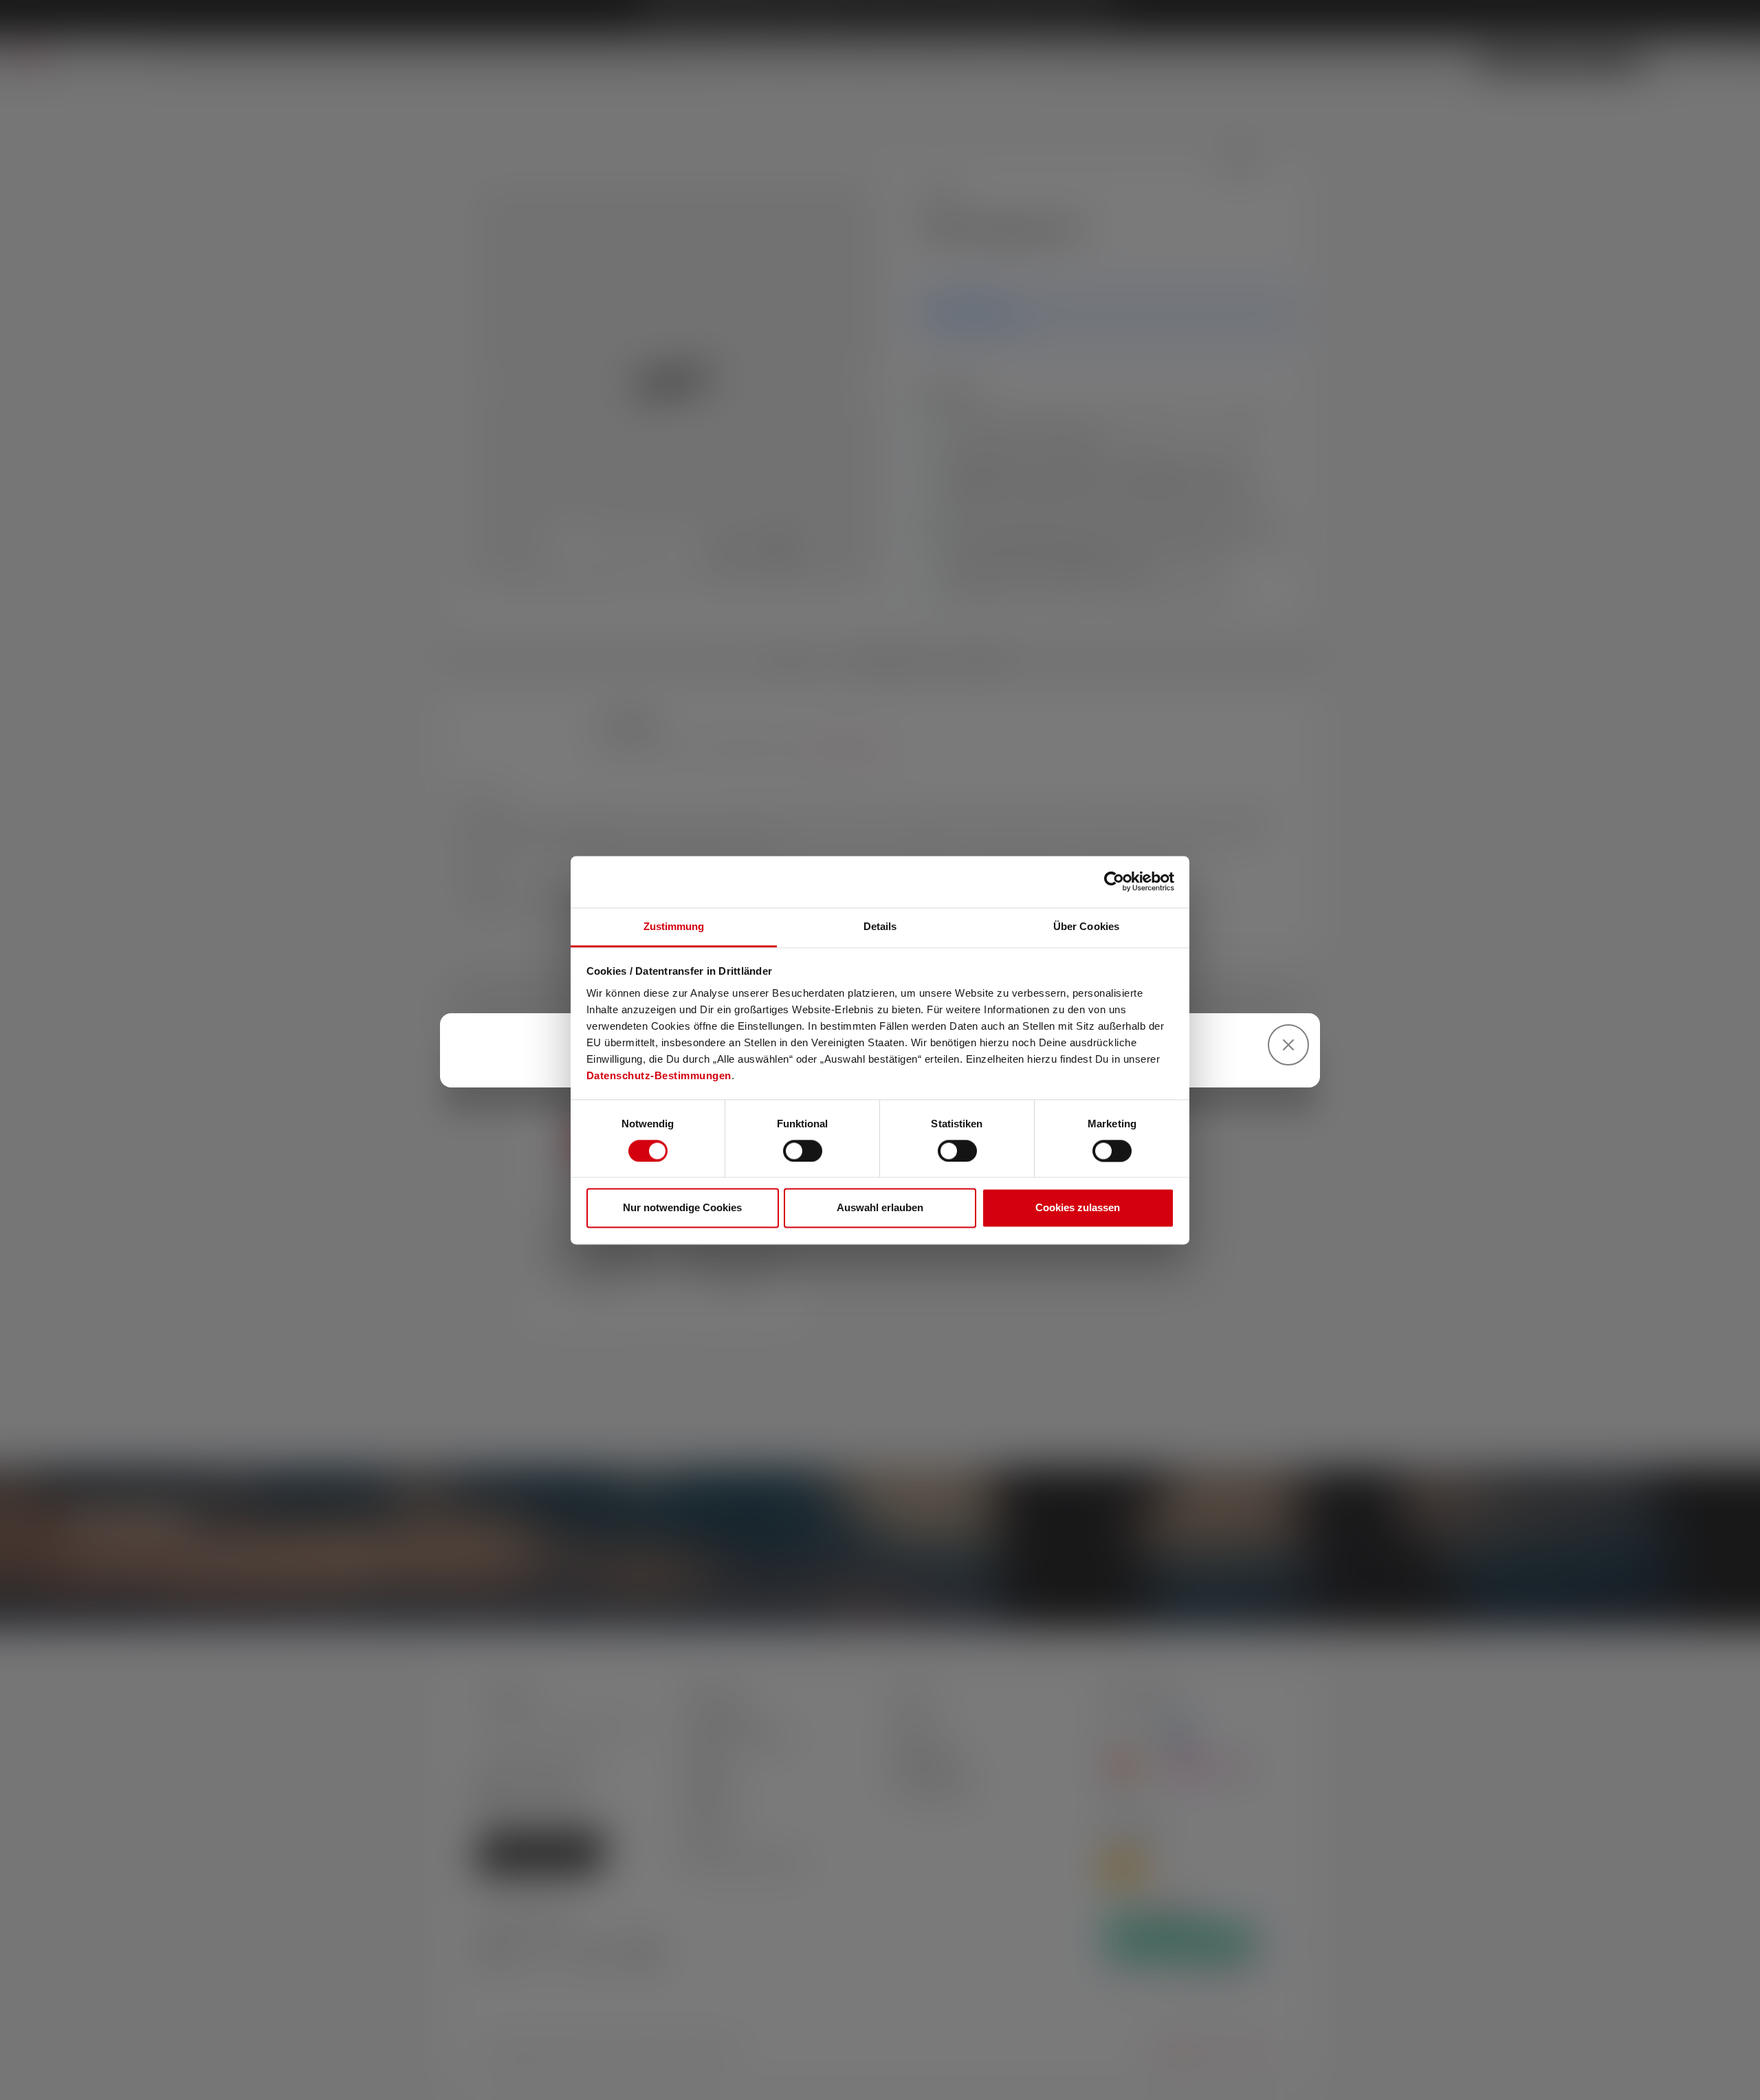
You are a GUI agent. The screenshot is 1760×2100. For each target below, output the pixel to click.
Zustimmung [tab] (674, 926)
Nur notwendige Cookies (682, 1208)
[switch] (803, 1151)
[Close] (1288, 1045)
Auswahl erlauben (880, 1208)
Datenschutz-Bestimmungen (659, 1075)
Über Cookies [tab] (1086, 926)
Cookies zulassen (1078, 1208)
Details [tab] (880, 926)
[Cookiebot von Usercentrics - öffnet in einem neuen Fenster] (1114, 881)
